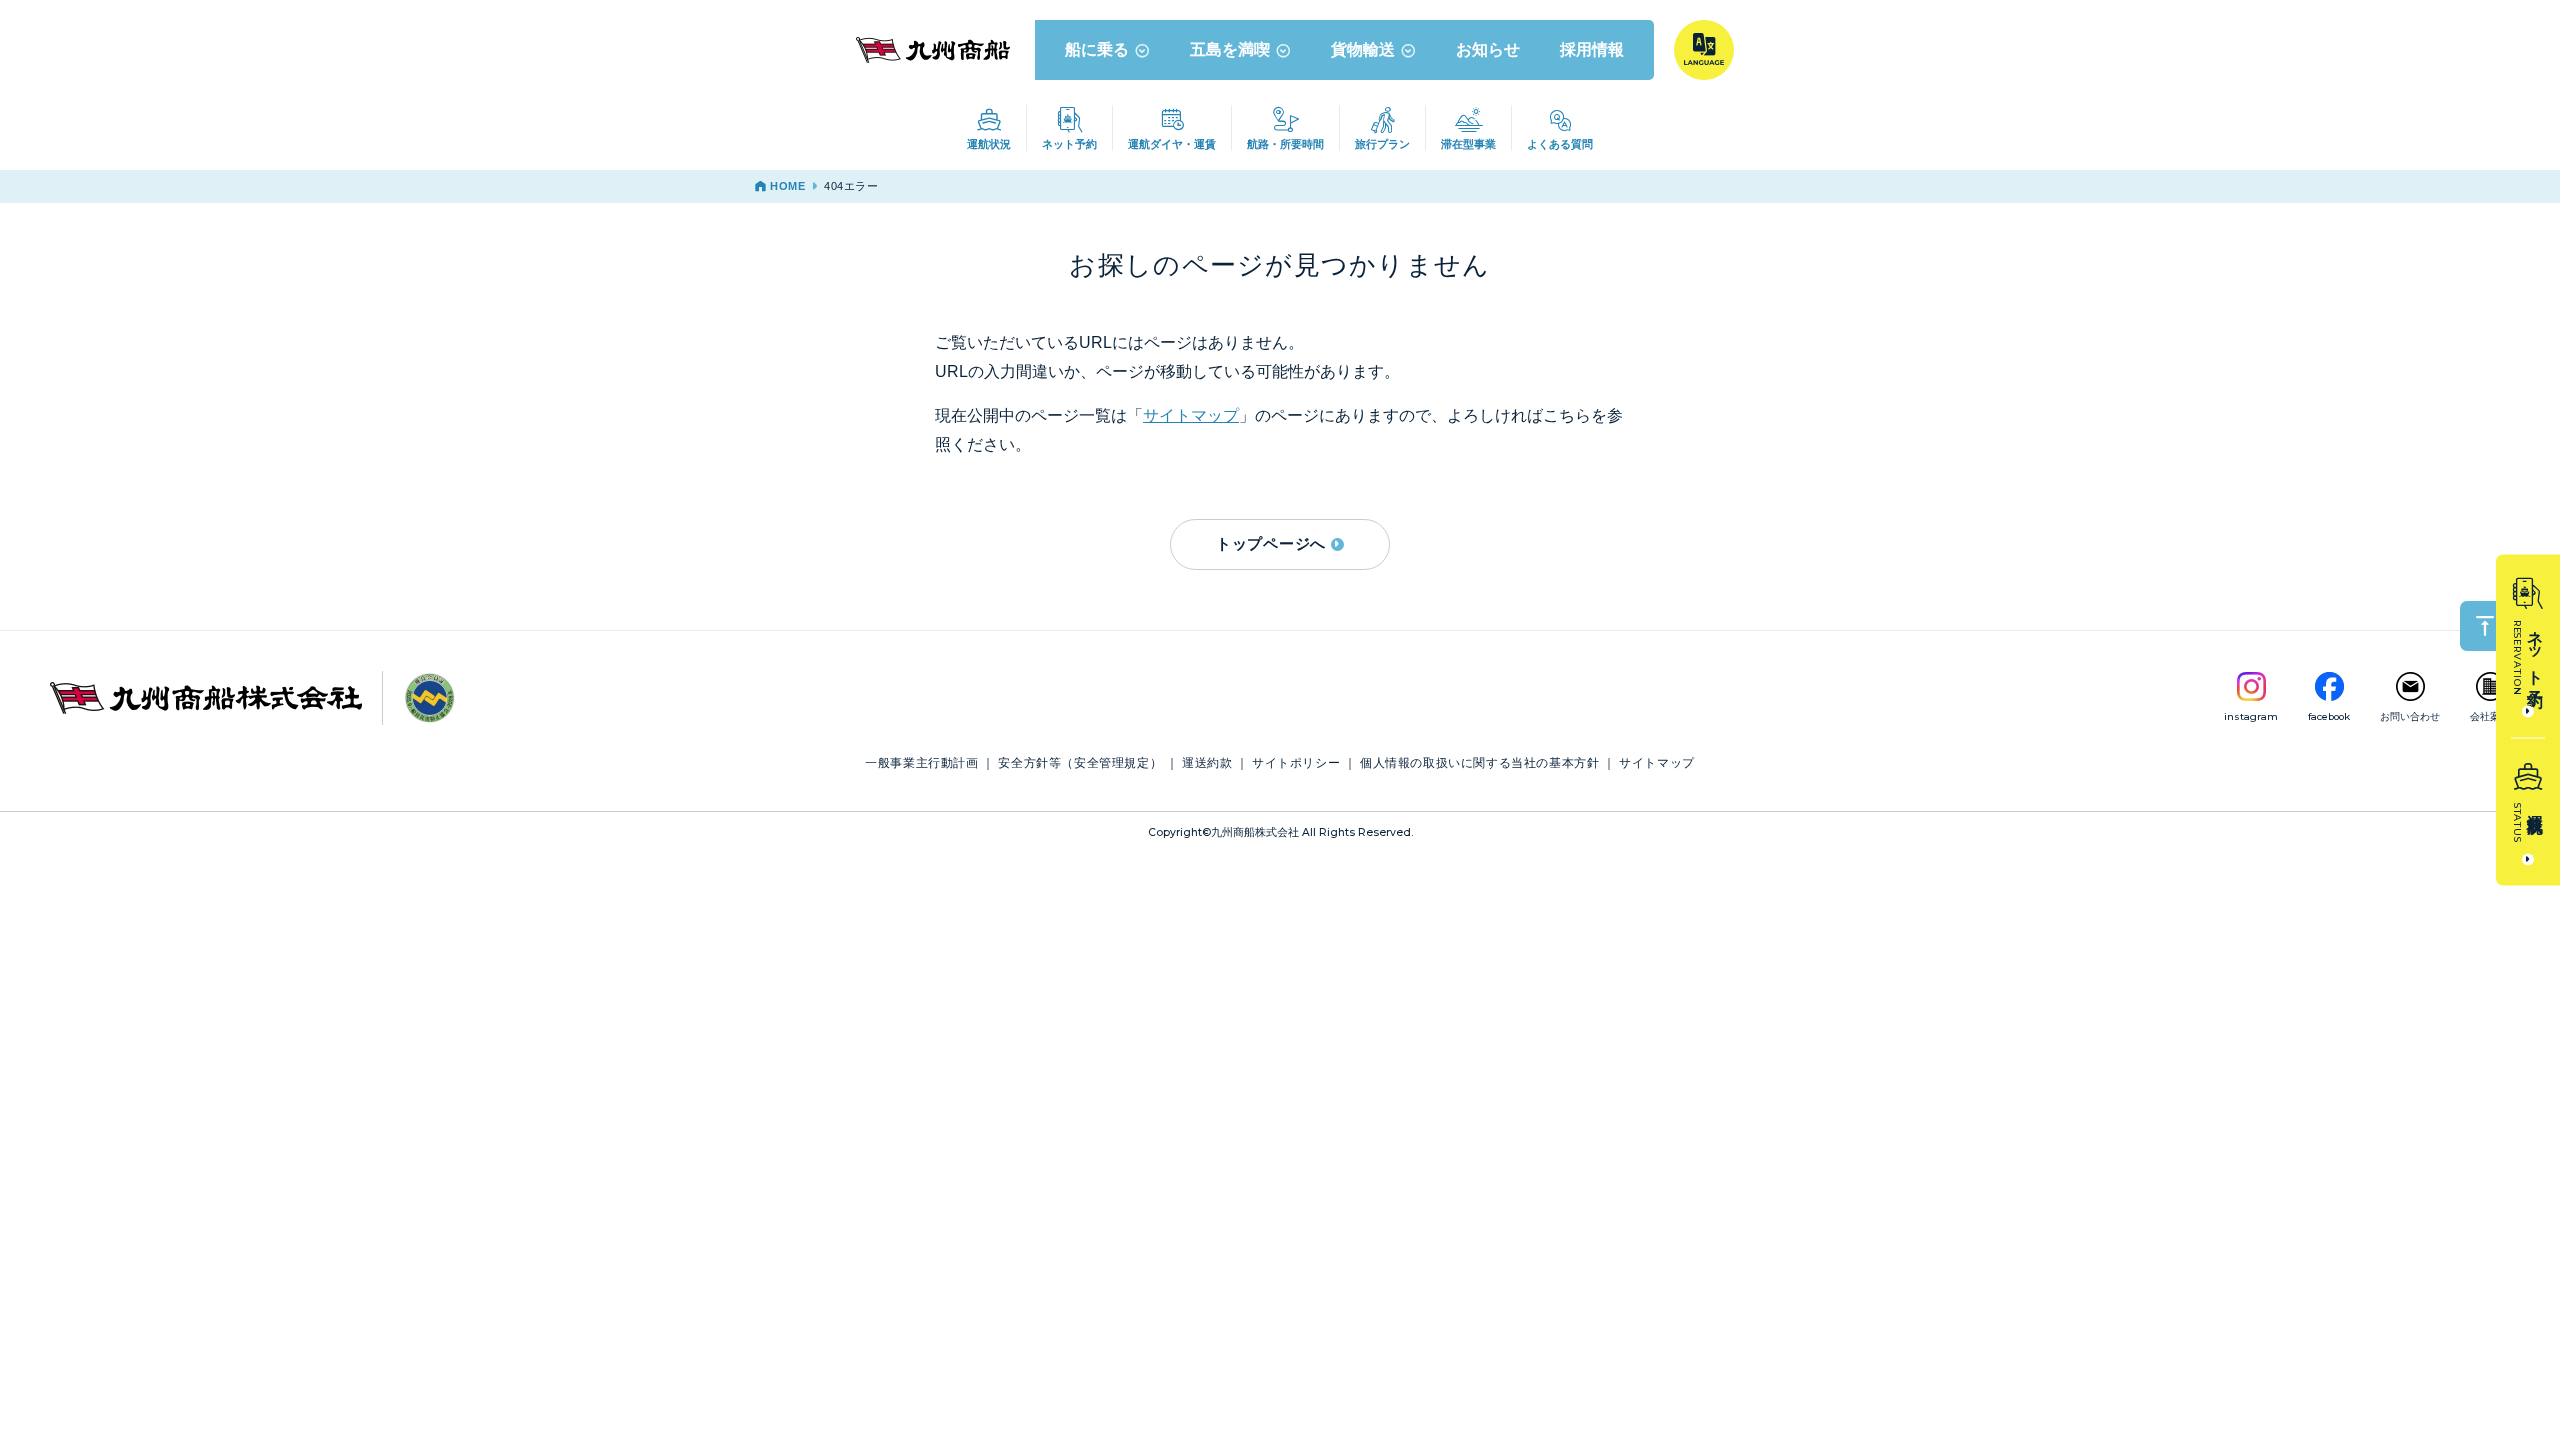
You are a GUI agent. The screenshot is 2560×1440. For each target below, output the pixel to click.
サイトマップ (1191, 415)
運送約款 (1207, 763)
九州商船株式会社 (1255, 832)
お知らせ (1488, 49)
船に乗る (1097, 49)
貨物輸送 (1363, 49)
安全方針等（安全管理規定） (1080, 763)
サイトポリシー (1296, 763)
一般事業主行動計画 (921, 763)
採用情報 (1592, 49)
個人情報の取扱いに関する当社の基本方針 (1479, 763)
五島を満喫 (1230, 49)
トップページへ (1271, 543)
